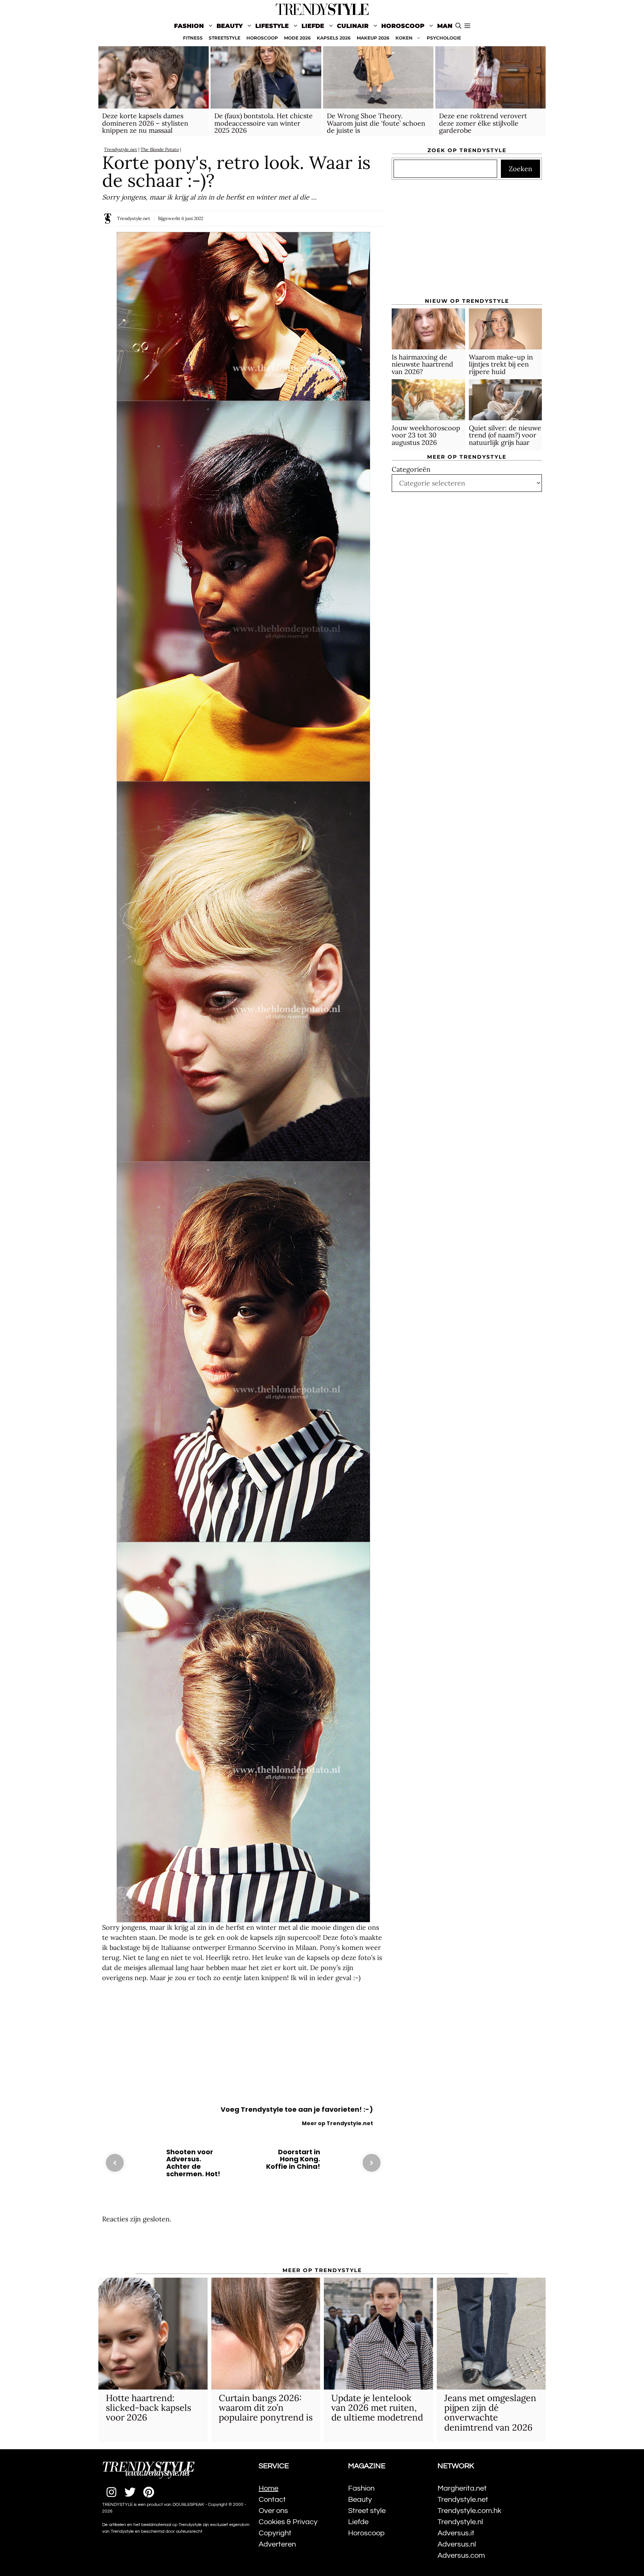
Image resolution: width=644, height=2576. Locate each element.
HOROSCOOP (262, 38)
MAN (445, 26)
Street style (367, 2511)
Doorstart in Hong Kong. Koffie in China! (293, 2159)
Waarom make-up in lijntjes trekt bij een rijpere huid (501, 364)
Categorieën (411, 469)
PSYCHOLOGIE (444, 38)
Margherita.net (462, 2488)
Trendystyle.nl (460, 2522)
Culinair (353, 26)
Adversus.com (461, 2555)
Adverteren (277, 2544)
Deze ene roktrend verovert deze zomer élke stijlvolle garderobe (483, 123)
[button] (467, 26)
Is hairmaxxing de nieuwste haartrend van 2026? (422, 364)
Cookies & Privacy (288, 2522)
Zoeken (520, 169)
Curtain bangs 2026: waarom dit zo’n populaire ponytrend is (266, 2408)
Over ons (273, 2511)
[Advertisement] (243, 2046)
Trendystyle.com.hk (469, 2511)
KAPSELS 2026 (334, 38)
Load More (243, 2246)
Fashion (189, 26)
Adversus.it (456, 2533)
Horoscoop (403, 26)
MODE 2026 (297, 38)
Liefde (313, 26)
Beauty (230, 26)
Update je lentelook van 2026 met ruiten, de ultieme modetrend (377, 2408)
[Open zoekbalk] (458, 26)
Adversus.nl (457, 2544)
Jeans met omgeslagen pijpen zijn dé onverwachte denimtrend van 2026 (490, 2413)
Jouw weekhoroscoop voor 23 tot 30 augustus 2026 (426, 435)
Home (269, 2488)
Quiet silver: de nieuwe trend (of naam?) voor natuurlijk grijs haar (505, 435)
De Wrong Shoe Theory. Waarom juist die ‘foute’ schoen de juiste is (376, 123)
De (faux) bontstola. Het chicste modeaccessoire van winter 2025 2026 (263, 123)
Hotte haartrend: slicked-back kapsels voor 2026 (149, 2408)
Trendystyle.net (121, 149)
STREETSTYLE (225, 38)
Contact (272, 2500)
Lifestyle (272, 26)
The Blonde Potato (160, 149)
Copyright (275, 2533)
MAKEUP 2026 (373, 38)
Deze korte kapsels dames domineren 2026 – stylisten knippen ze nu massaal (145, 123)
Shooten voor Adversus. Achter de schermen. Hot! (193, 2163)
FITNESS (193, 38)
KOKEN (404, 38)
